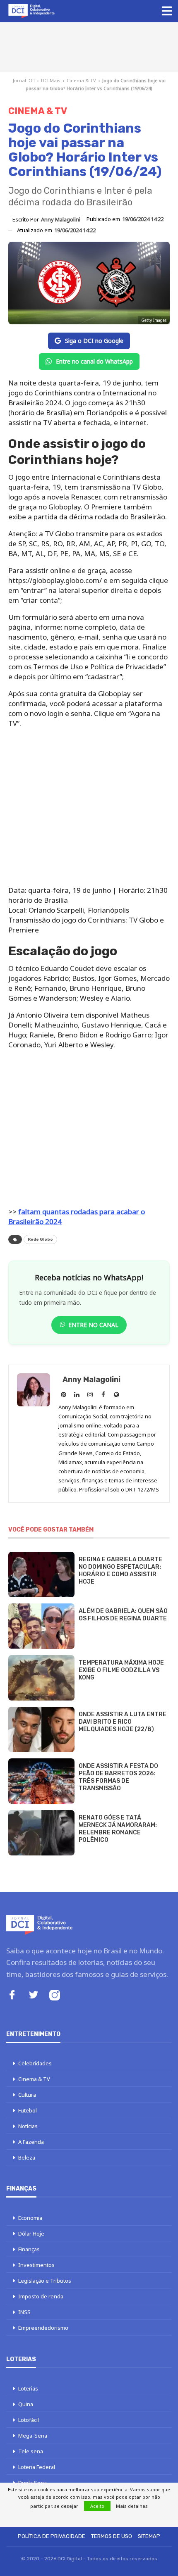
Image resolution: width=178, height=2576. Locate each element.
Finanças (29, 2249)
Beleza (27, 2157)
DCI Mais (51, 80)
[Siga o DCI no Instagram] (55, 1996)
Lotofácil (29, 2420)
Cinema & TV (81, 80)
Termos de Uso (112, 2536)
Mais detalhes (132, 2506)
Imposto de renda (41, 2296)
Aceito (97, 2506)
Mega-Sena (33, 2436)
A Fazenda (31, 2142)
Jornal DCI (24, 80)
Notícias (28, 2126)
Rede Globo (40, 1239)
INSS (24, 2312)
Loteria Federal (37, 2467)
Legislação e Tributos (45, 2281)
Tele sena (31, 2451)
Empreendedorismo (43, 2328)
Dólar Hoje (31, 2233)
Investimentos (36, 2265)
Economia (30, 2218)
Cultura (27, 2095)
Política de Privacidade (52, 2536)
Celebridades (35, 2063)
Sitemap (149, 2536)
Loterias (28, 2388)
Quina (26, 2404)
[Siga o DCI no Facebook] (12, 1996)
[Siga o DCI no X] (34, 1996)
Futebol (28, 2110)
